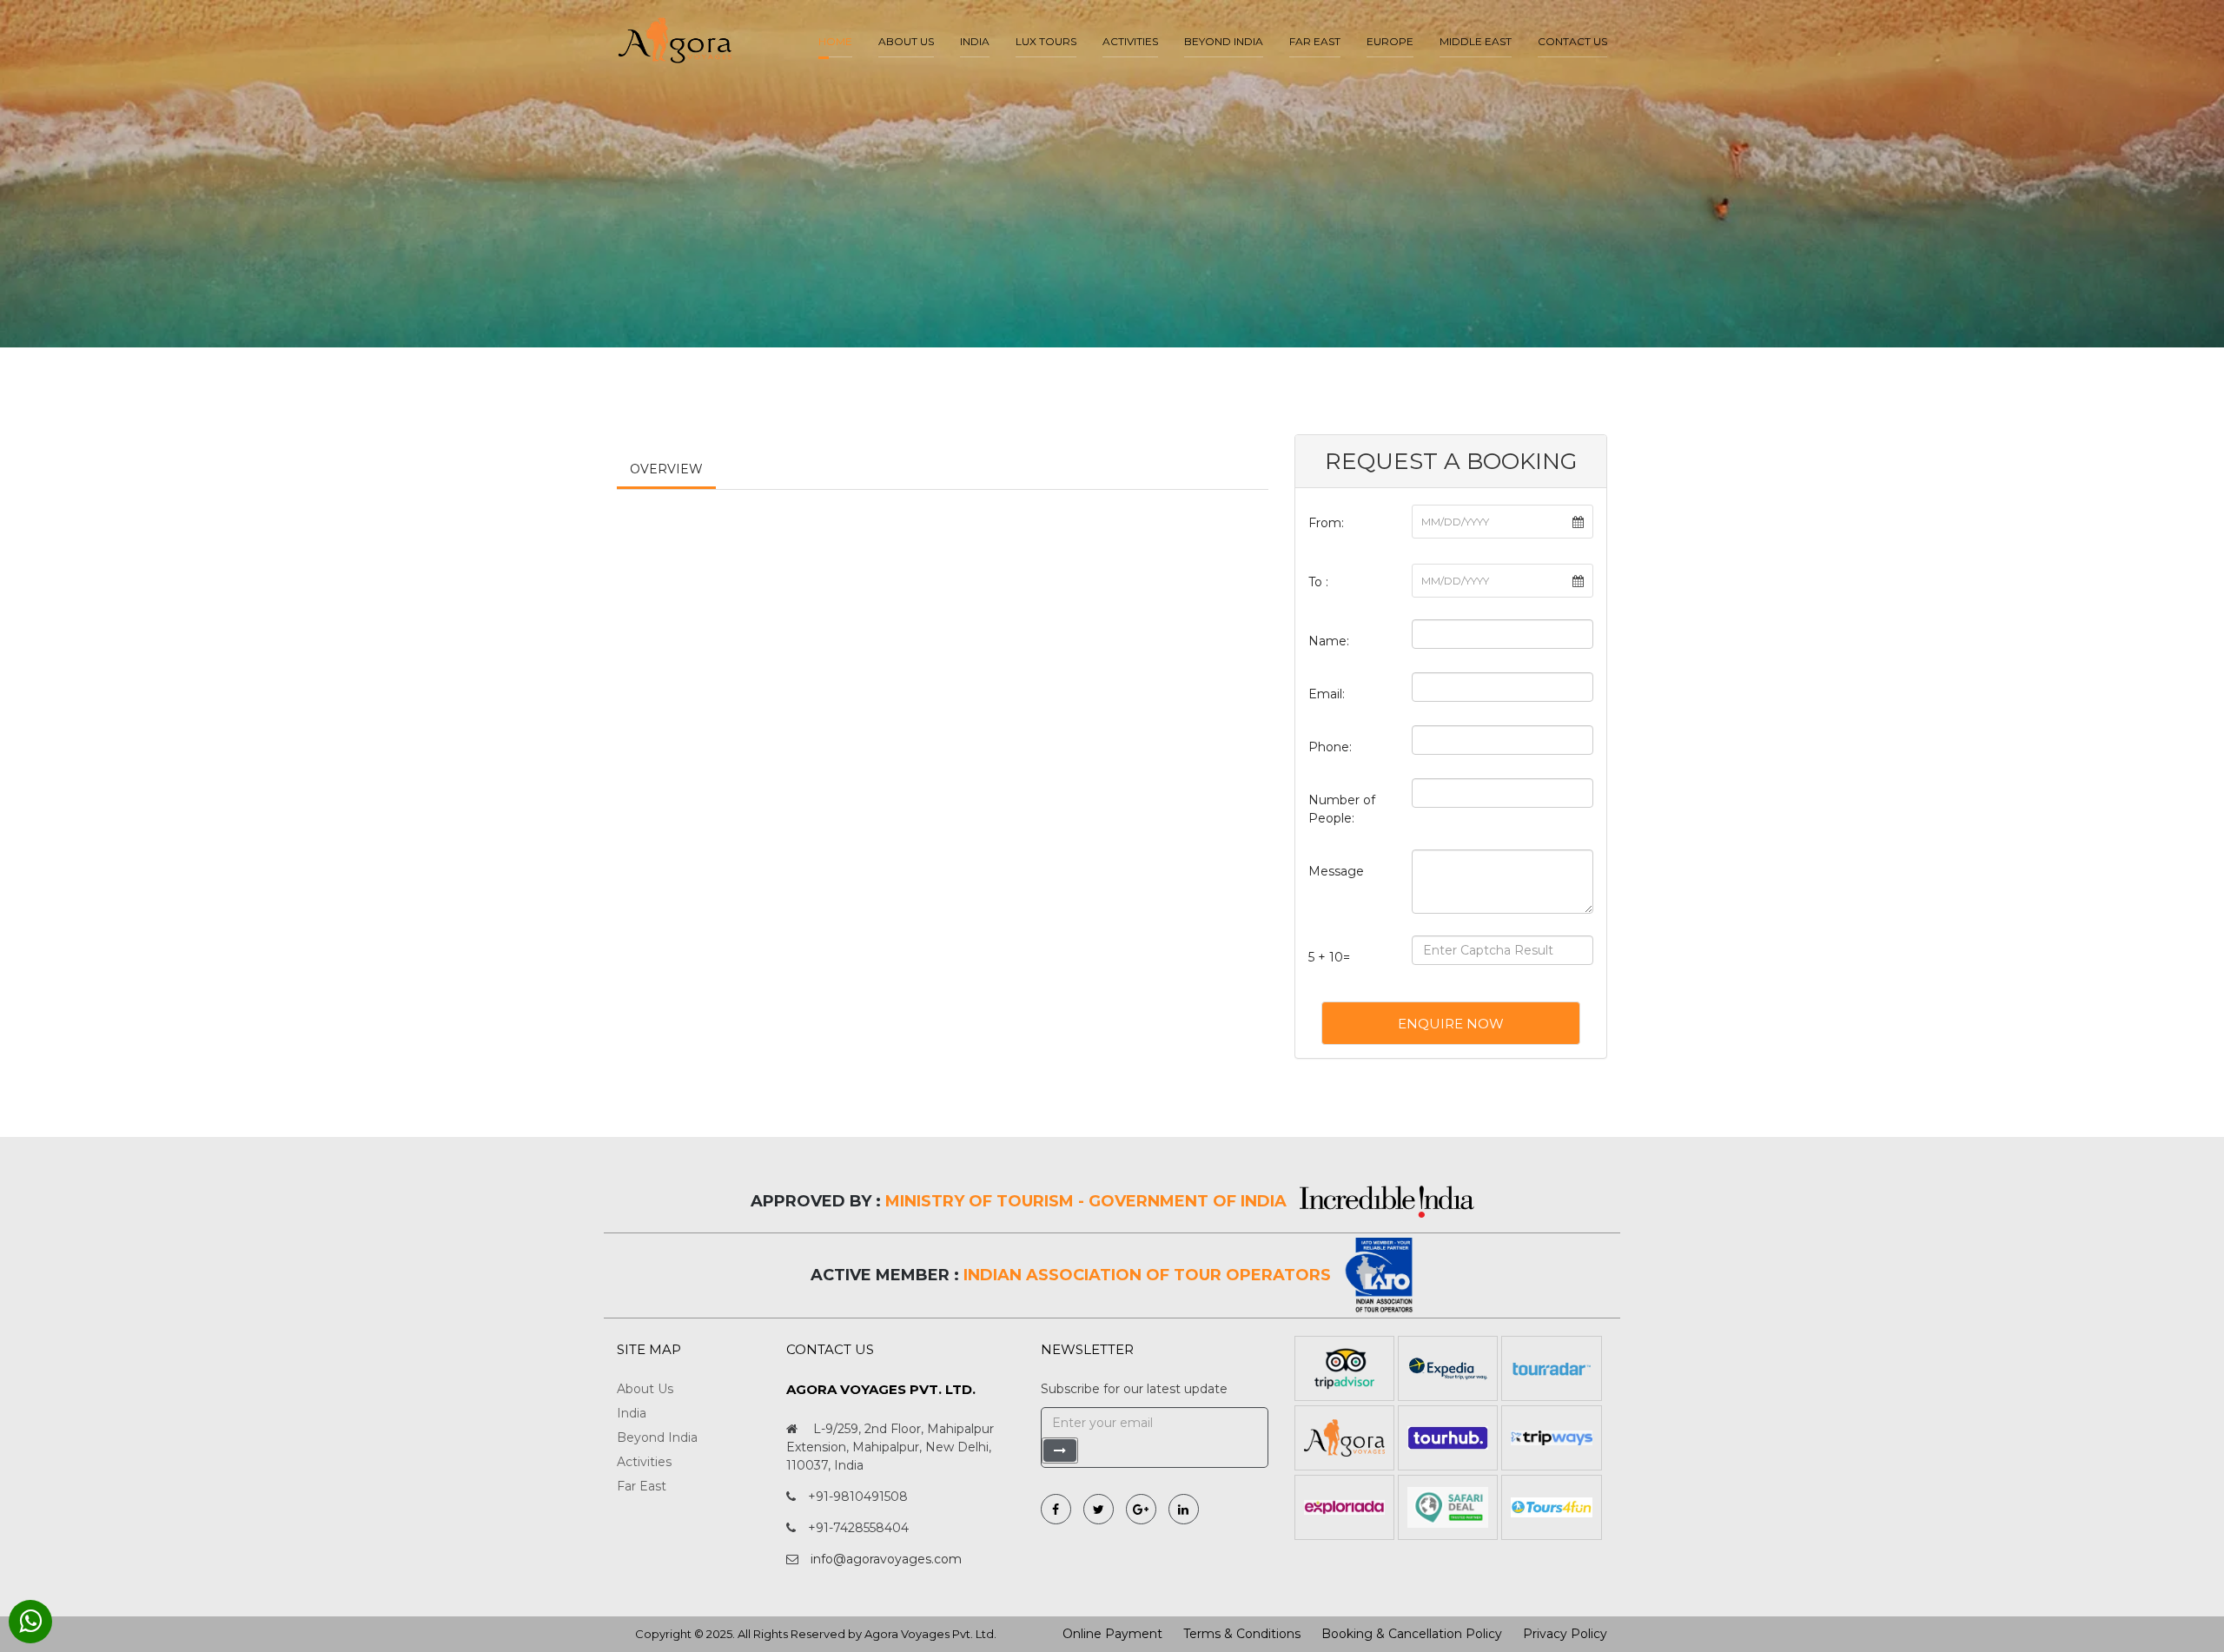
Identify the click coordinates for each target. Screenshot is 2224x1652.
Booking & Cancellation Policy (1412, 1634)
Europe (1390, 41)
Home (835, 41)
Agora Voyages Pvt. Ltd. (930, 1634)
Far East (1315, 41)
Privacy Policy (1565, 1634)
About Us (645, 1389)
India (975, 41)
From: (1326, 523)
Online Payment (1112, 1634)
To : (1318, 582)
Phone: (1330, 747)
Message (1336, 871)
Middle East (1476, 41)
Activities (1130, 41)
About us (906, 41)
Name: (1329, 641)
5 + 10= (1329, 957)
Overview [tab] (666, 469)
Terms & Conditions (1242, 1634)
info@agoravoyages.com (886, 1559)
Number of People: (1342, 809)
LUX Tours (1046, 41)
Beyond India (1224, 41)
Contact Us (1572, 41)
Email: (1327, 694)
